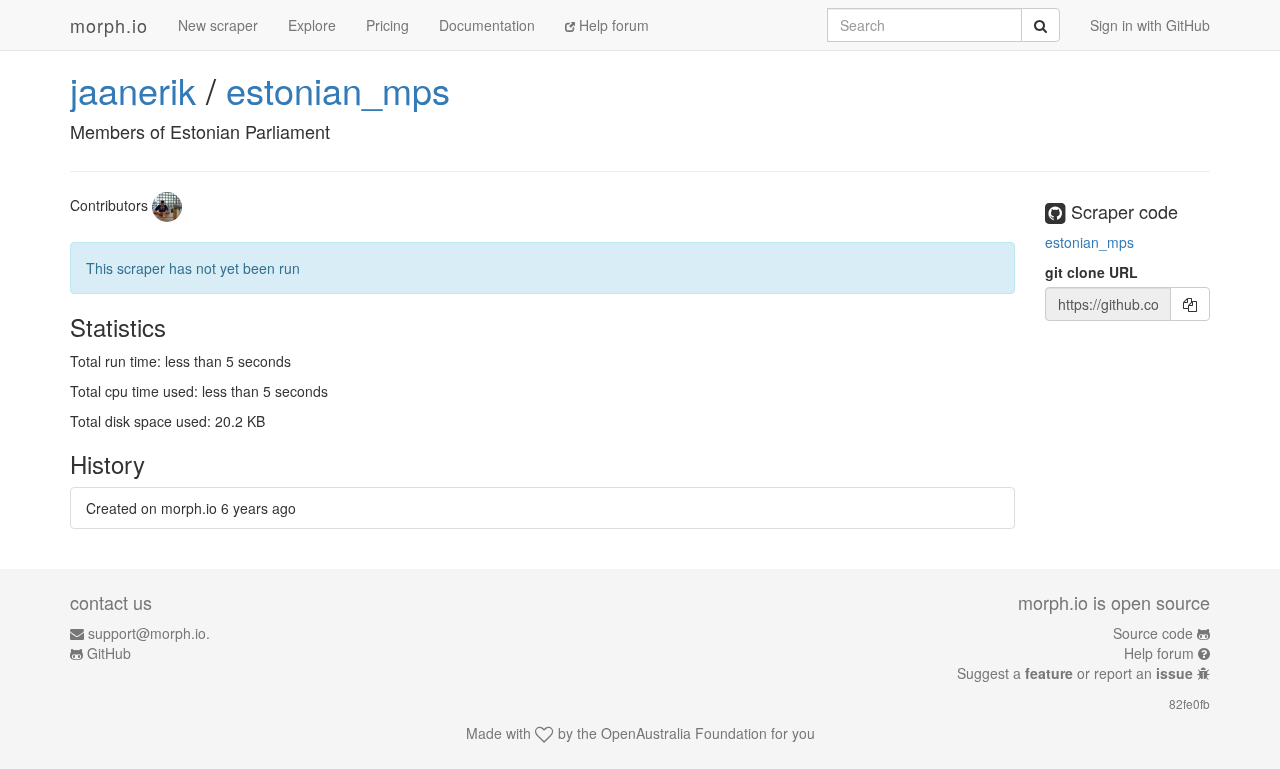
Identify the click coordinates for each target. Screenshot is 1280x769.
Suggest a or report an (1075, 673)
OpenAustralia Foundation (684, 733)
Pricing (387, 25)
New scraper (218, 25)
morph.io (109, 25)
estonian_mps (338, 89)
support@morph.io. (149, 633)
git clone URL (1091, 272)
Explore (312, 25)
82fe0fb (1189, 703)
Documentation (487, 25)
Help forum (612, 25)
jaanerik (133, 89)
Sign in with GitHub (1150, 25)
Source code (1153, 633)
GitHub (109, 653)
